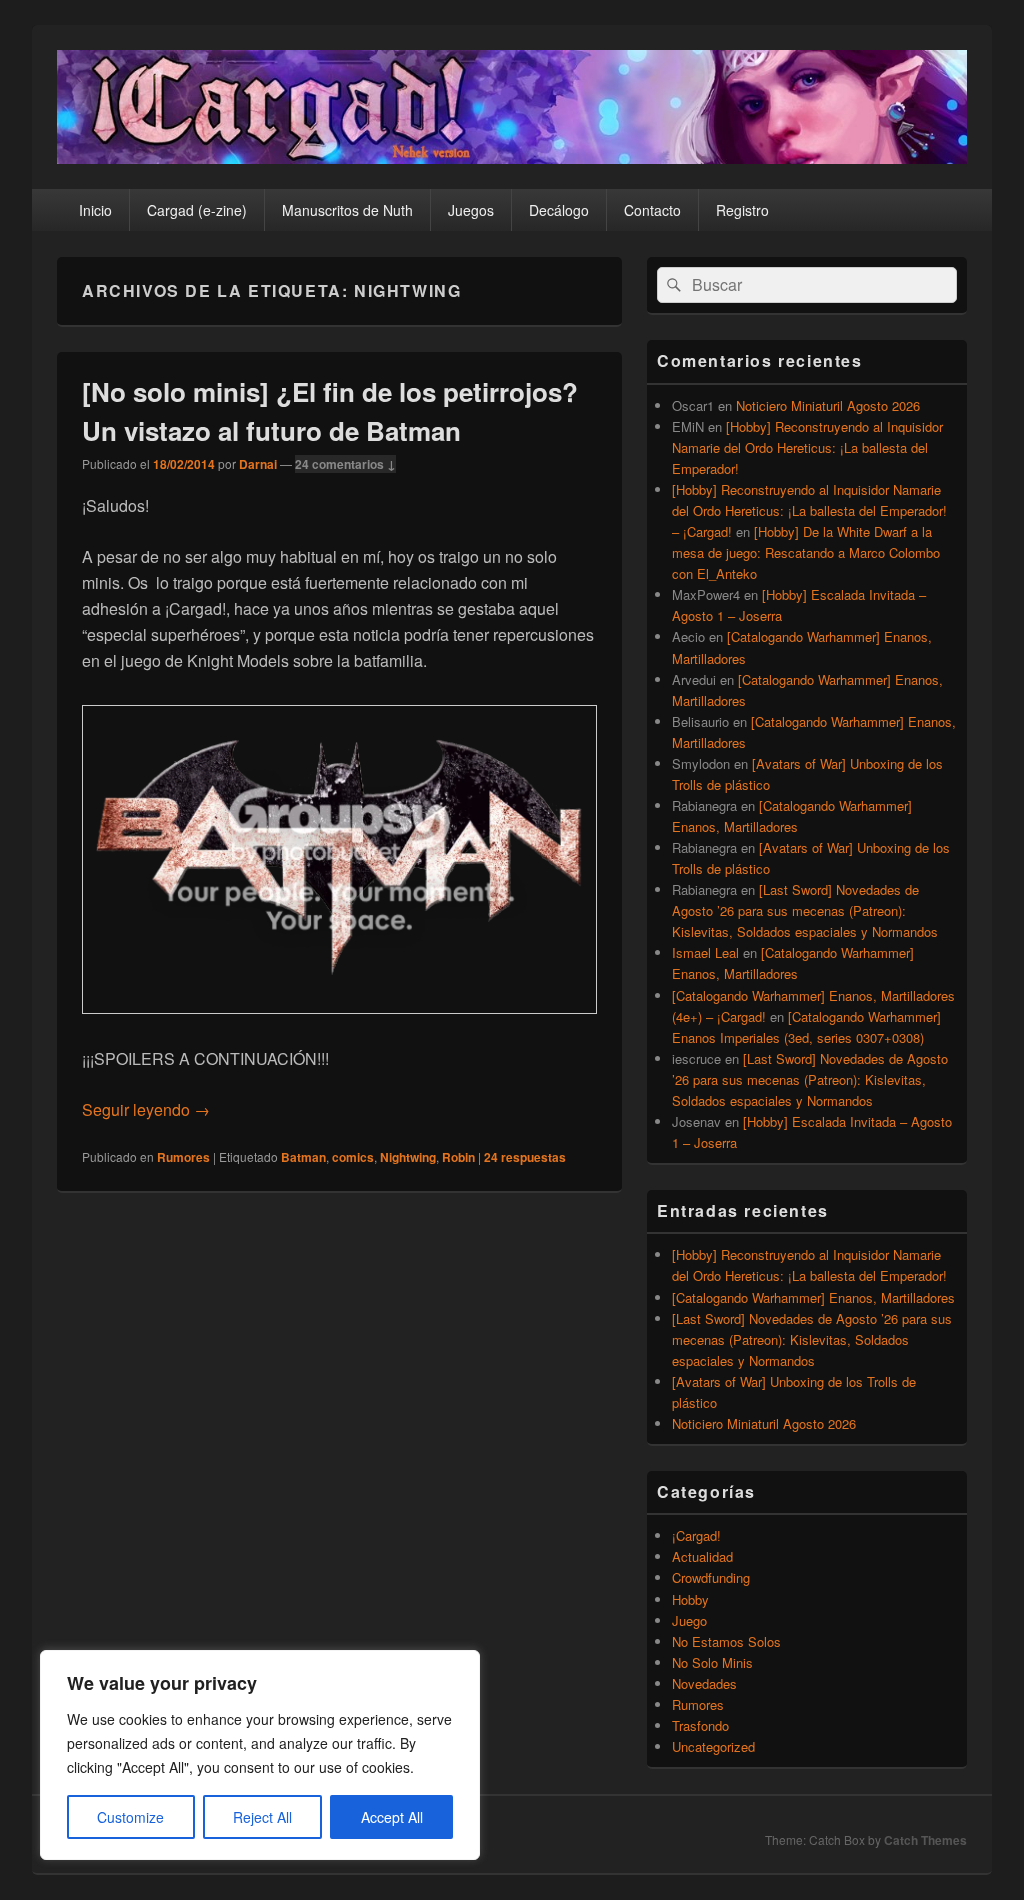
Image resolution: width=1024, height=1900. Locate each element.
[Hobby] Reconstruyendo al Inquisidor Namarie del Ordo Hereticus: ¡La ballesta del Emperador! (807, 447)
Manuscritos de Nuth (347, 210)
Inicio (95, 210)
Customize (130, 1817)
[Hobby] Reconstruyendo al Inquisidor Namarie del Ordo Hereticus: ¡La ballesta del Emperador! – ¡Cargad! (809, 510)
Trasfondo (700, 1725)
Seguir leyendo (146, 1109)
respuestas (525, 1157)
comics (353, 1157)
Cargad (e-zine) (197, 210)
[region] (260, 1755)
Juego (689, 1620)
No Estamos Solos (726, 1641)
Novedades (704, 1683)
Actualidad (702, 1556)
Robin (458, 1157)
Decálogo (559, 210)
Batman (303, 1157)
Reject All (262, 1817)
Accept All (392, 1817)
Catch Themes (925, 1840)
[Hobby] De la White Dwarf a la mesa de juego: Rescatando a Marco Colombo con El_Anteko (806, 552)
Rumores (183, 1157)
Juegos (471, 210)
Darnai (258, 464)
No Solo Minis (712, 1662)
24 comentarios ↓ (345, 464)
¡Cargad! (696, 1535)
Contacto (652, 210)
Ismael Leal (705, 952)
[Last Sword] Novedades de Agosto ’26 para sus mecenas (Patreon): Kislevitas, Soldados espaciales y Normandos (805, 910)
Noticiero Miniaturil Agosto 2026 (828, 405)
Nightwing (408, 1157)
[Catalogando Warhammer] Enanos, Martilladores (813, 1297)
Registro (742, 210)
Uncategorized (713, 1746)
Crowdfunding (711, 1577)
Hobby (690, 1599)
